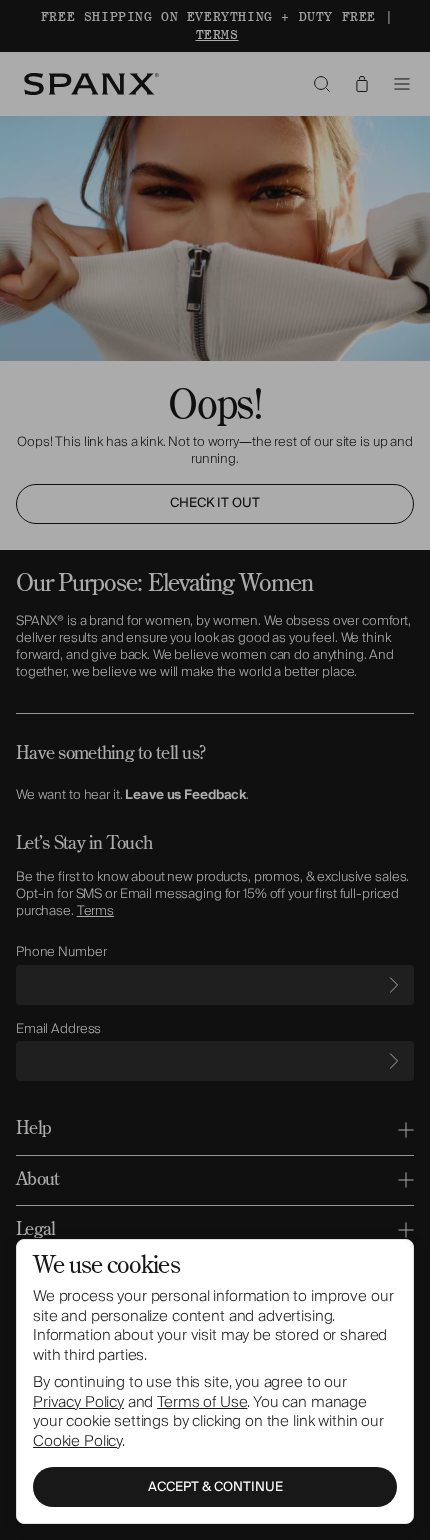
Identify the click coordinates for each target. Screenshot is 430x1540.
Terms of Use (202, 1402)
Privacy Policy (78, 1402)
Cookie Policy (77, 1441)
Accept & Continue (215, 1487)
